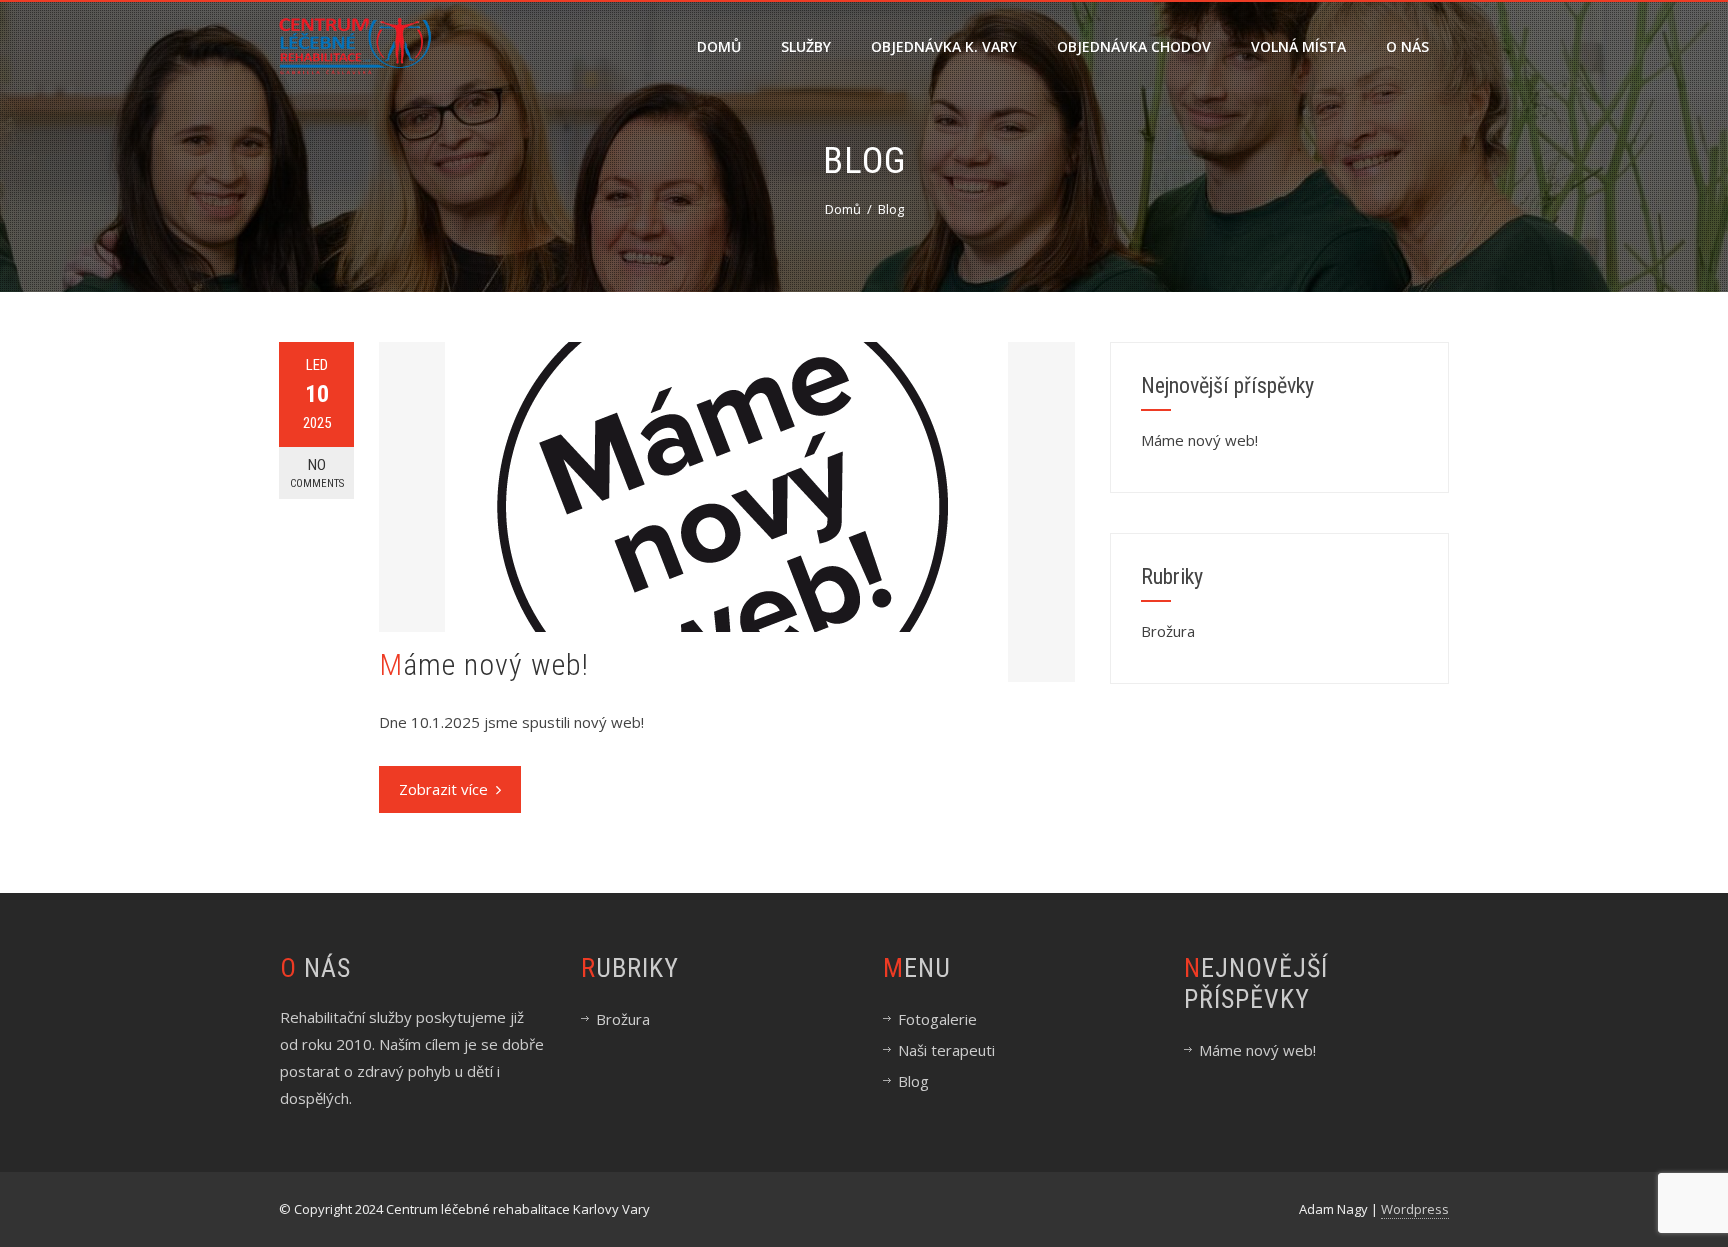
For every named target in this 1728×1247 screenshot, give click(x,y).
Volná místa (1298, 46)
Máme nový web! (484, 664)
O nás (1407, 46)
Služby (806, 46)
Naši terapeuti (946, 1050)
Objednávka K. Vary (944, 46)
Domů (719, 46)
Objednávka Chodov (1134, 46)
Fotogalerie (937, 1019)
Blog (913, 1081)
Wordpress (1415, 1209)
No (317, 473)
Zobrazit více (443, 789)
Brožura (1168, 631)
